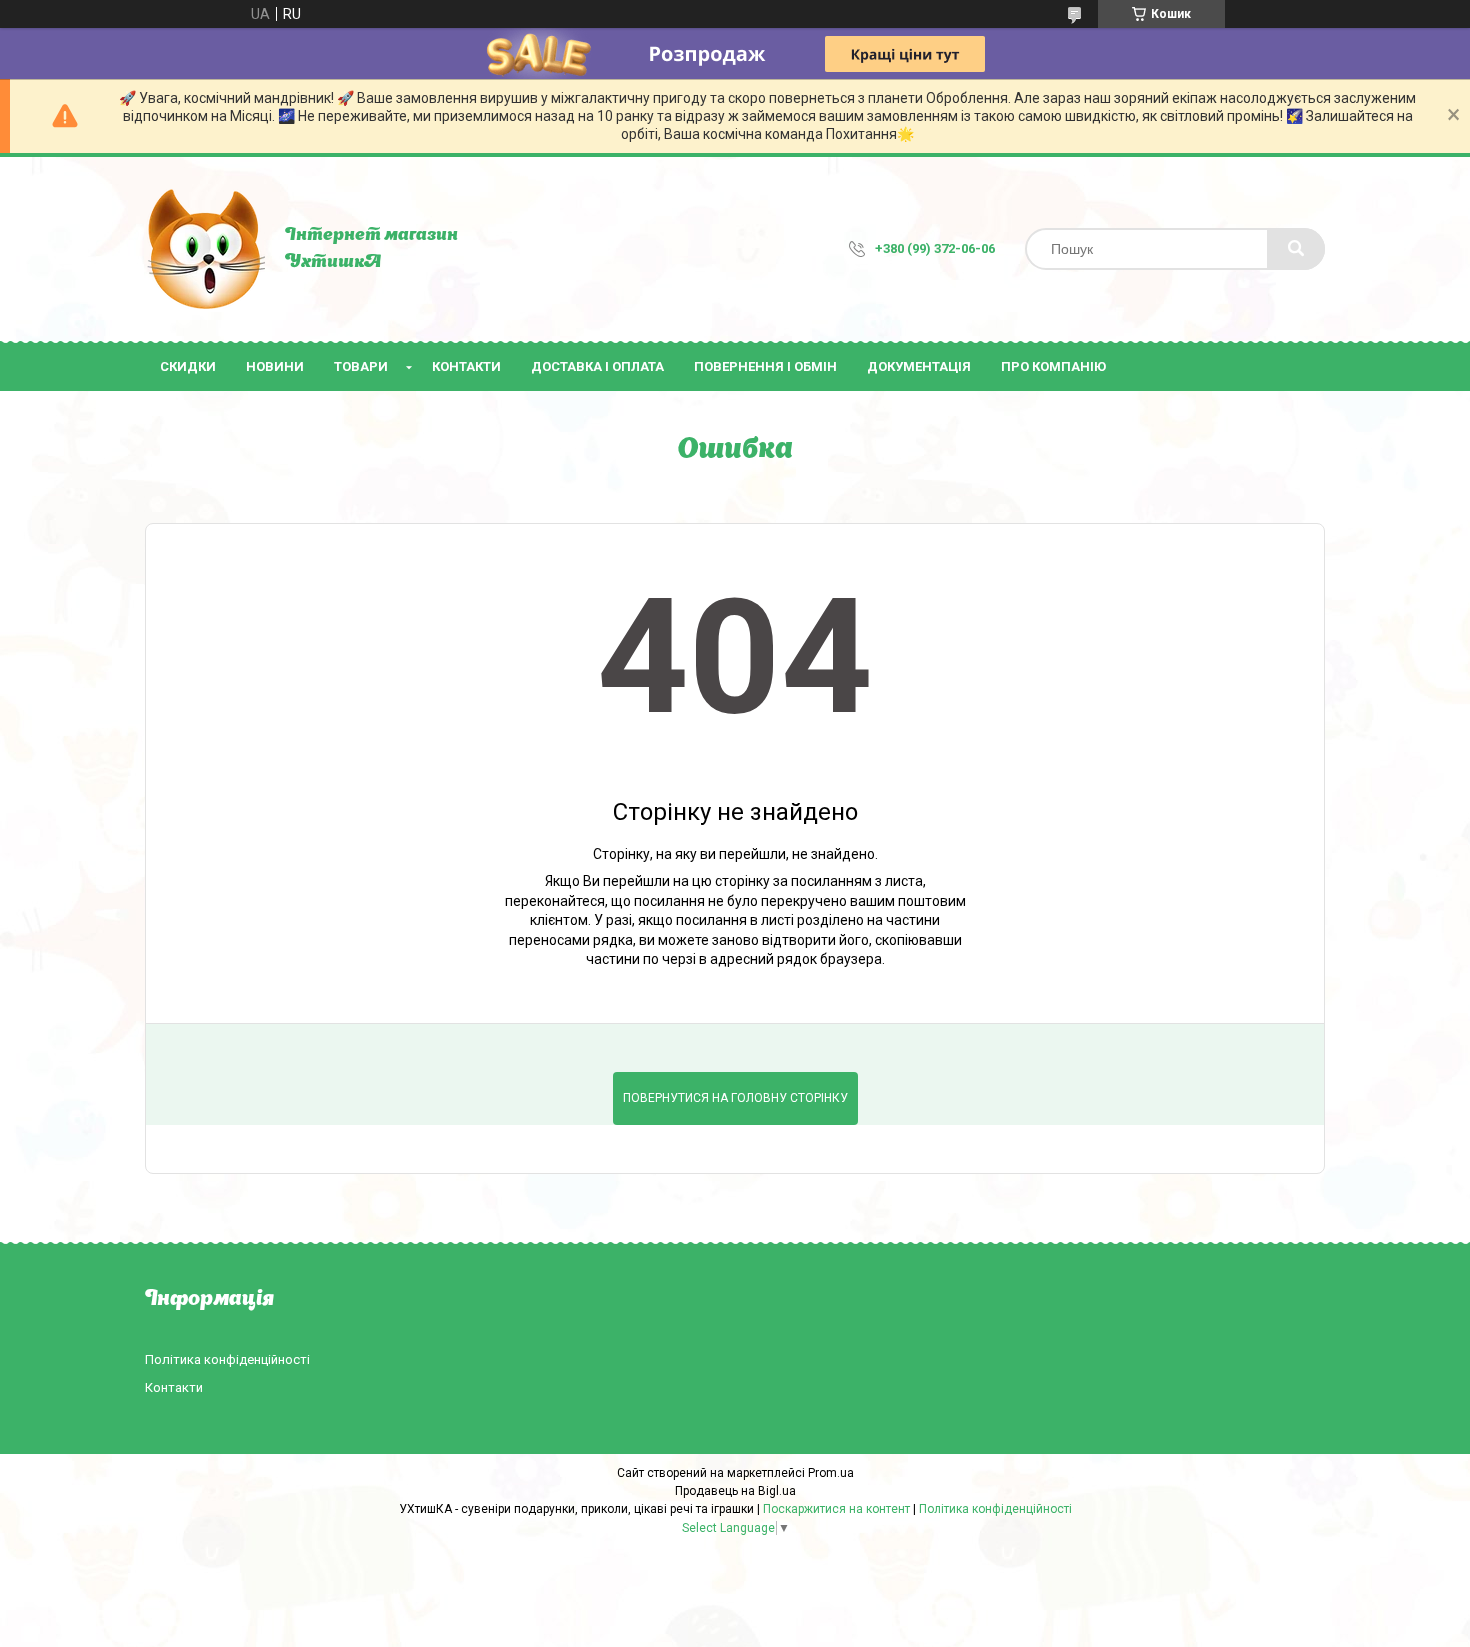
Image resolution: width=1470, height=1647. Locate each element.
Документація (919, 366)
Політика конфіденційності (227, 1359)
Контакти (466, 366)
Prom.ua (831, 1473)
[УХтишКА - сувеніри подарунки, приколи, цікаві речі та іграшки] (205, 249)
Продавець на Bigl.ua (735, 1491)
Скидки (188, 366)
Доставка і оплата (597, 366)
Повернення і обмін (765, 366)
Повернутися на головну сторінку (735, 1098)
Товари (361, 366)
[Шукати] (1296, 249)
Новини (275, 366)
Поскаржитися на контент (836, 1509)
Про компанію (1053, 366)
